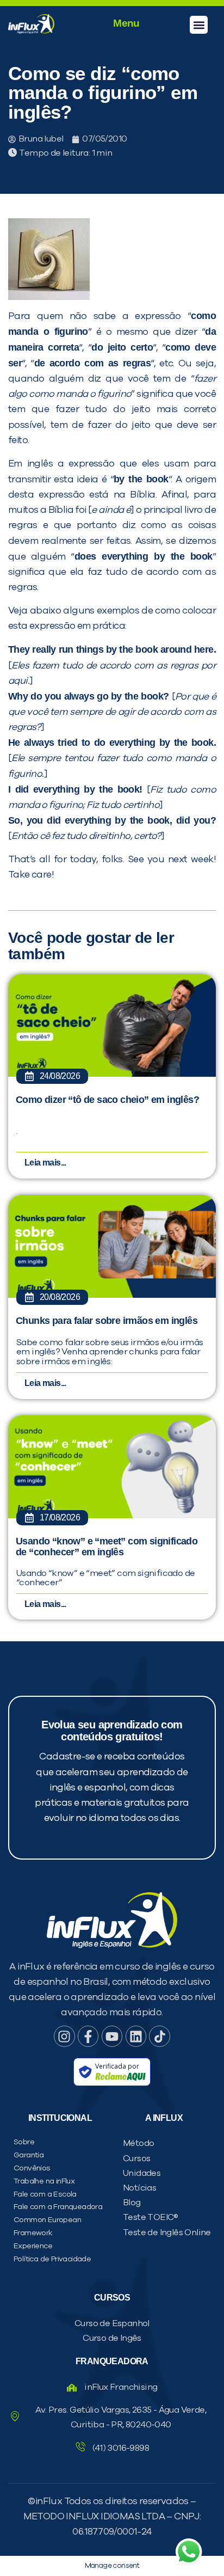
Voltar (55, 696)
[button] (199, 25)
